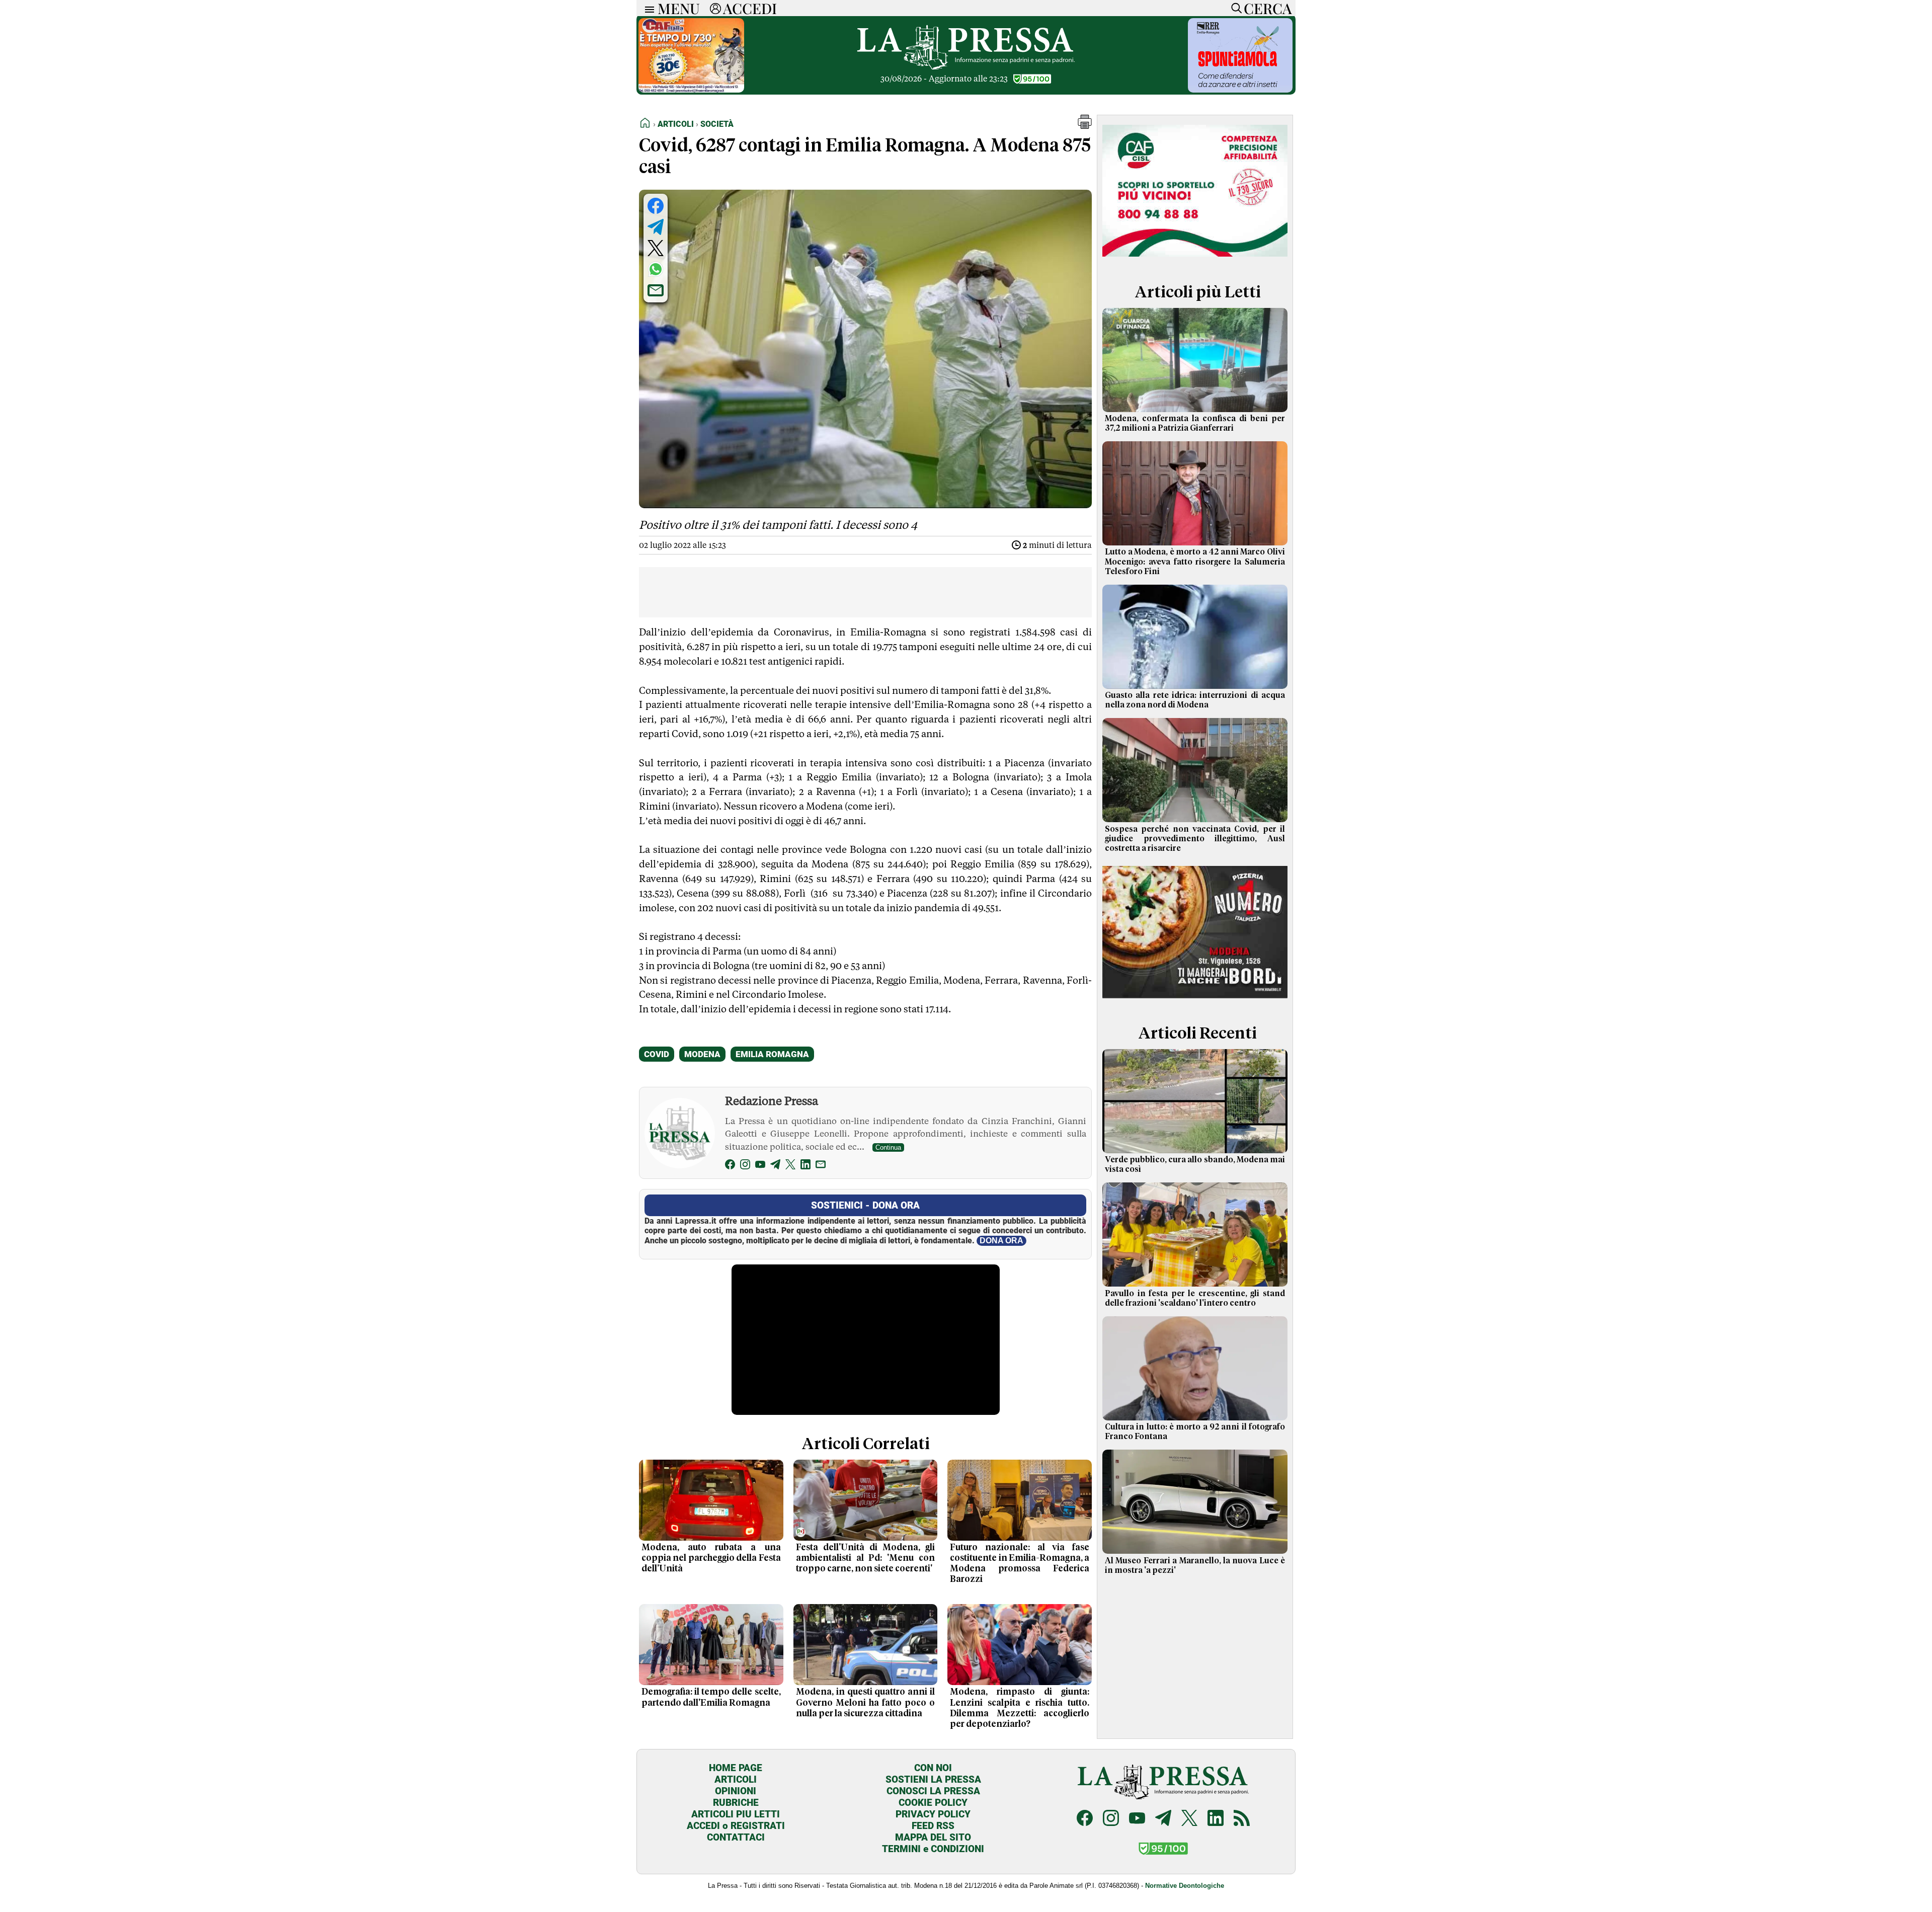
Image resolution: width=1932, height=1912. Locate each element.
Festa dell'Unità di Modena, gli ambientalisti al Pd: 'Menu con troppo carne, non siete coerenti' (866, 1558)
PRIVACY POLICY (933, 1814)
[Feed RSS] (1242, 1819)
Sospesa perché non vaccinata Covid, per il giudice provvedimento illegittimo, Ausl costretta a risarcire (1195, 839)
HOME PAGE (736, 1768)
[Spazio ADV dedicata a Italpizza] (1195, 1000)
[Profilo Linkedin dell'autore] (806, 1166)
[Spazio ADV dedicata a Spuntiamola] (1240, 90)
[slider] (855, 1408)
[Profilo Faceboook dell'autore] (730, 1166)
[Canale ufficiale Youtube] (1137, 1819)
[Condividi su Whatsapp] (656, 269)
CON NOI (933, 1768)
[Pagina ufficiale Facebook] (1085, 1819)
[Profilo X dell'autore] (790, 1166)
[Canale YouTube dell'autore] (760, 1166)
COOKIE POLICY (933, 1803)
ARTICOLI (736, 1779)
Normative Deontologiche (1185, 1886)
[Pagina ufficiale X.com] (1189, 1819)
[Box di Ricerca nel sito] (1234, 8)
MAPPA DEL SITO (933, 1837)
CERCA (1268, 8)
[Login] (715, 8)
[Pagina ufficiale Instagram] (1111, 1819)
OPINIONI (736, 1791)
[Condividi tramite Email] (656, 290)
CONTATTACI (736, 1837)
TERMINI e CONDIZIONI (933, 1849)
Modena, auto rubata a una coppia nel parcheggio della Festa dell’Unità (711, 1558)
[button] (1085, 126)
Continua (888, 1147)
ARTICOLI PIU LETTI (736, 1814)
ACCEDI (750, 8)
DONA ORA (1001, 1241)
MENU (679, 8)
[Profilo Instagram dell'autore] (745, 1166)
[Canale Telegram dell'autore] (775, 1166)
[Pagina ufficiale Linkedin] (1216, 1819)
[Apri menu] (647, 8)
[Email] (821, 1166)
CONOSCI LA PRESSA (933, 1791)
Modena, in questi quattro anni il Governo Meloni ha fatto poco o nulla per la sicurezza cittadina (866, 1703)
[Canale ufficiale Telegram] (1163, 1819)
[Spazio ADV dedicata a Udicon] (691, 90)
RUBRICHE (736, 1803)
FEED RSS (933, 1826)
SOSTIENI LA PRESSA (933, 1779)
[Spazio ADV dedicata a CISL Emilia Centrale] (1195, 258)
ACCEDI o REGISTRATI (736, 1826)
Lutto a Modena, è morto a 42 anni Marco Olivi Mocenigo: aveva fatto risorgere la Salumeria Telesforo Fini (1195, 562)
